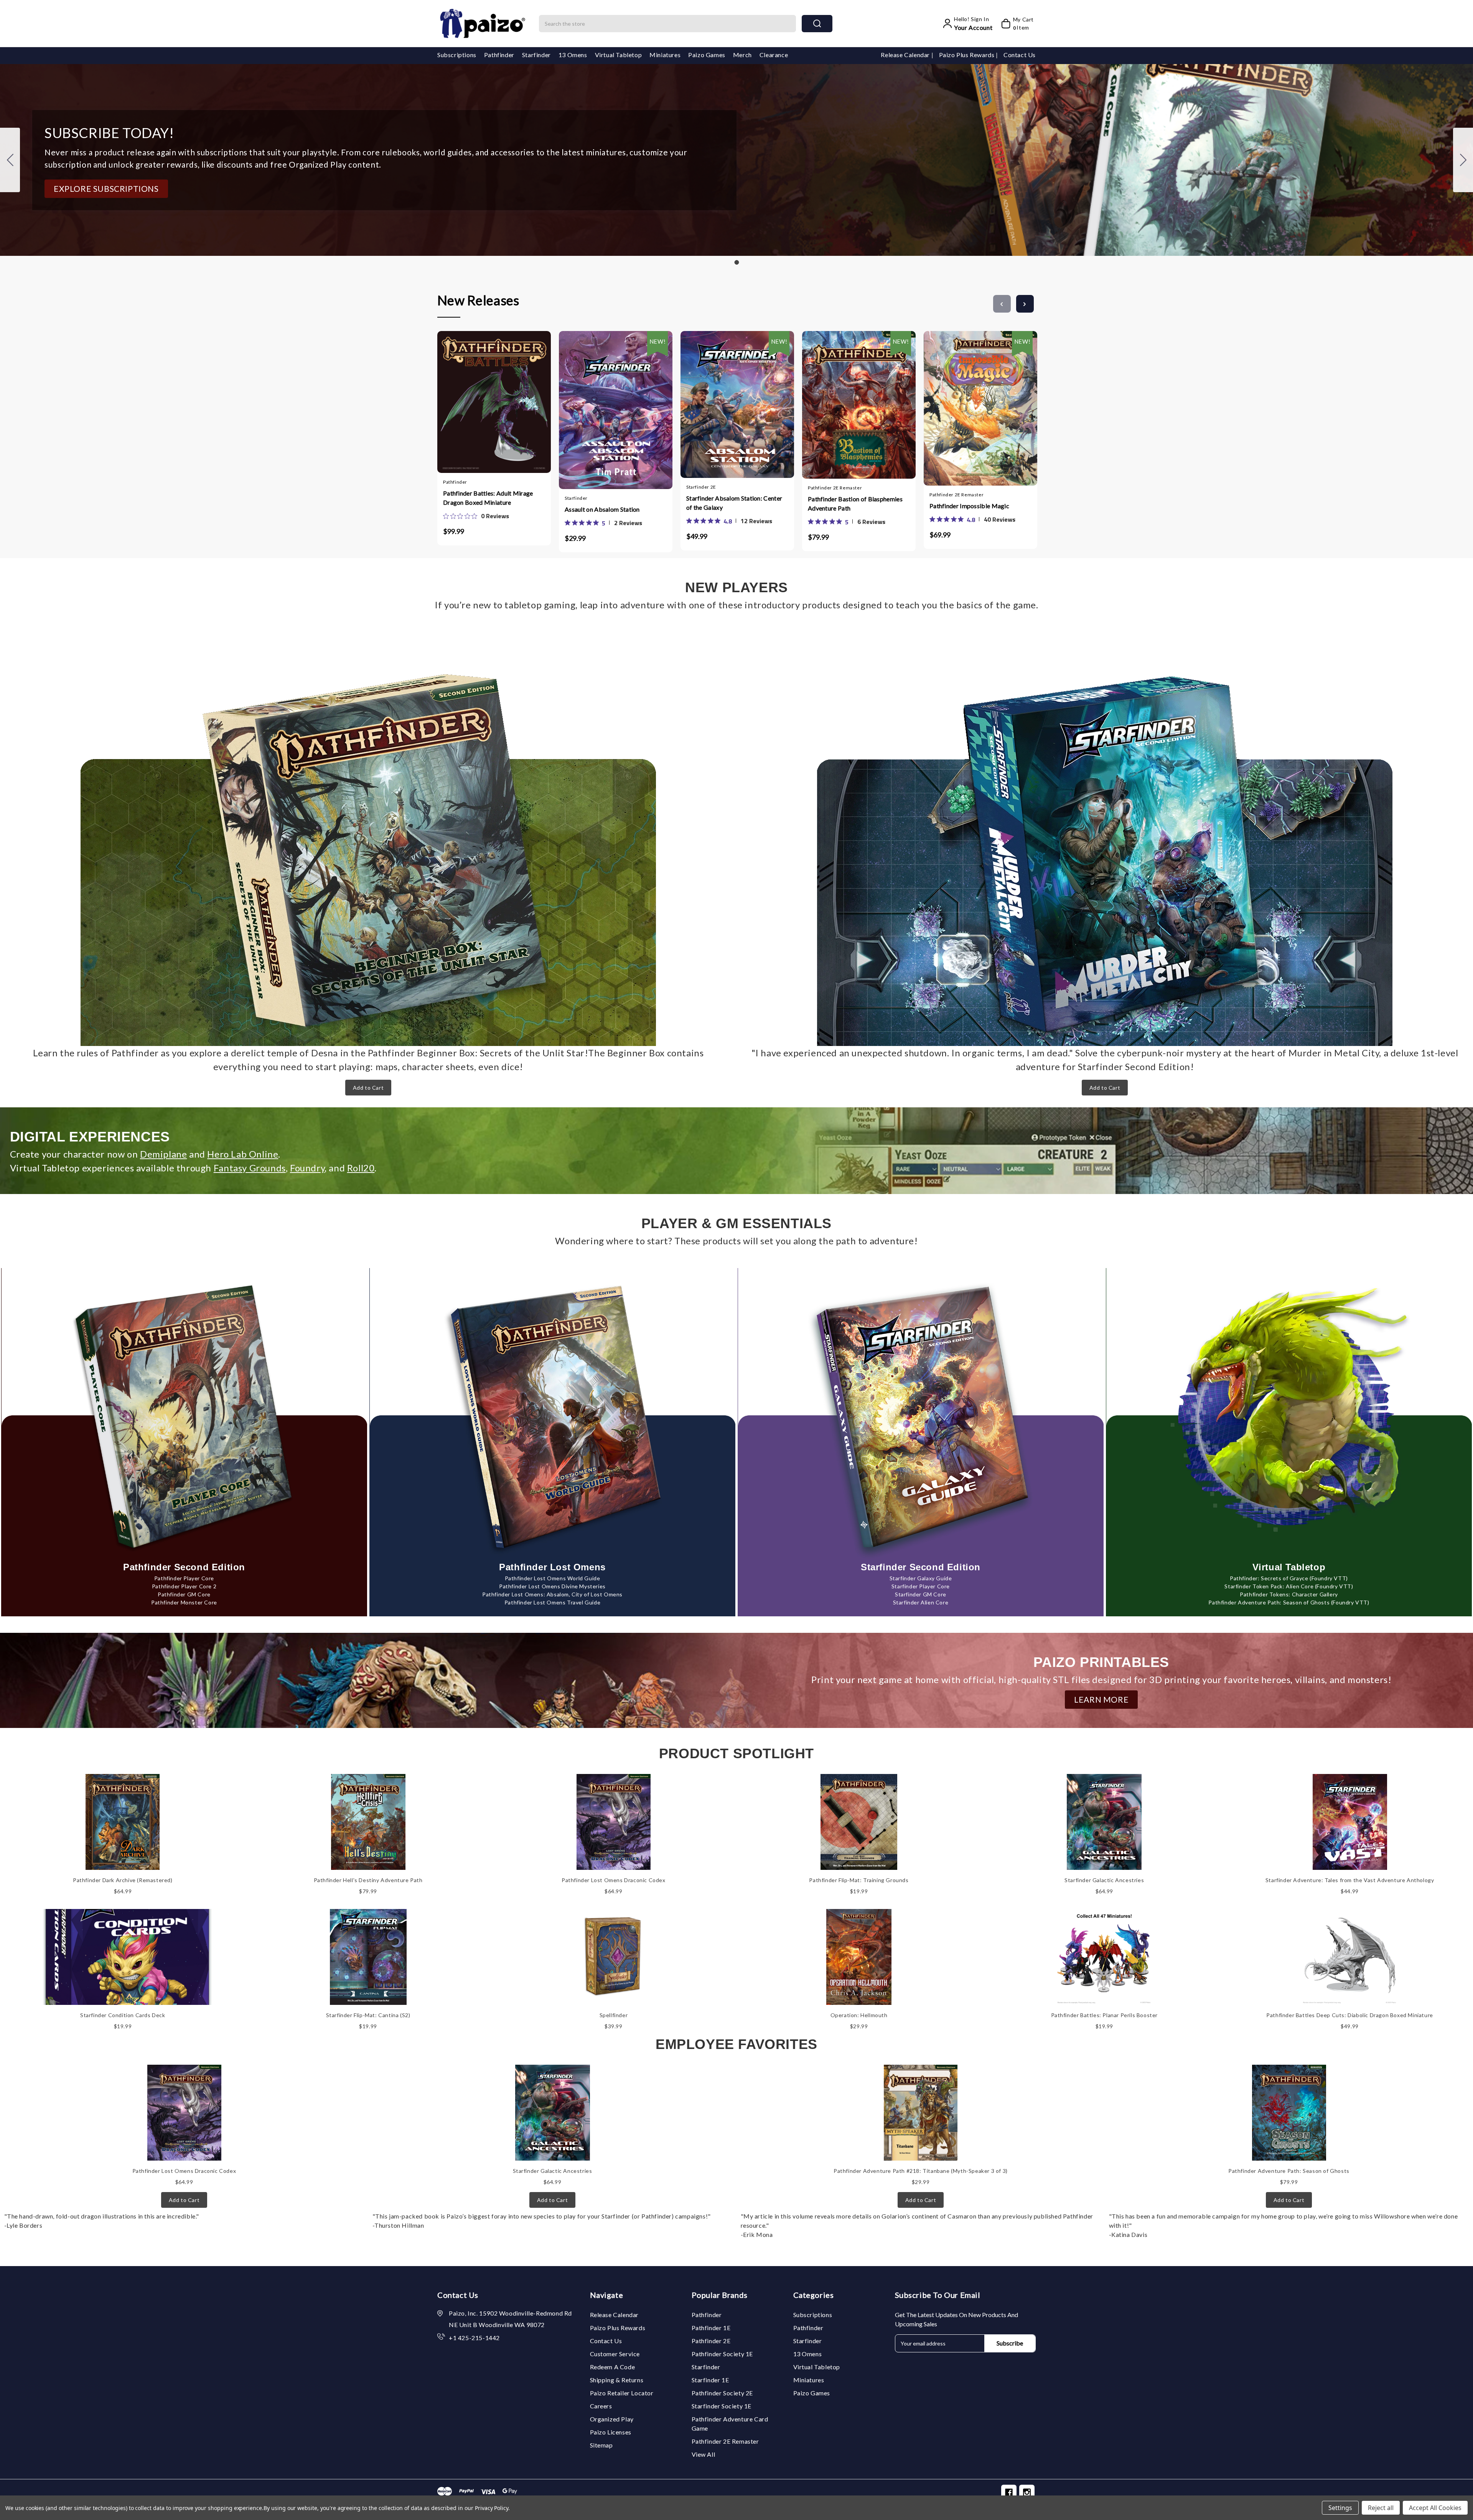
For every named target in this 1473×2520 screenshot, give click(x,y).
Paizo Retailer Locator (622, 2393)
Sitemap (601, 2445)
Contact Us (1020, 55)
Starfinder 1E (710, 2380)
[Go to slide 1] (10, 160)
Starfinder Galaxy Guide (921, 1578)
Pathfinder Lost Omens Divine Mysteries (552, 1586)
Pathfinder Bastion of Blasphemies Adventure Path (855, 503)
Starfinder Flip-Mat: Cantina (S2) (368, 2015)
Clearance (774, 55)
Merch (742, 55)
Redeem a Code (613, 2367)
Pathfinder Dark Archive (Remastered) (123, 1880)
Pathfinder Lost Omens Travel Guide (552, 1602)
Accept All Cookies (1435, 2508)
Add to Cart (368, 1088)
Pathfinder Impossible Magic (969, 506)
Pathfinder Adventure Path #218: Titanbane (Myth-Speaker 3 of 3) (921, 2171)
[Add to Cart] (471, 399)
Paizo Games (707, 55)
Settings (1340, 2508)
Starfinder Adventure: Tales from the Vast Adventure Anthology (1350, 1880)
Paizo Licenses (611, 2432)
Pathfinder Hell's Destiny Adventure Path (368, 1880)
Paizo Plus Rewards (967, 55)
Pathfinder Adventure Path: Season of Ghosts (1289, 2171)
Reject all (1381, 2508)
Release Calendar (906, 55)
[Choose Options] (593, 402)
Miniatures (665, 55)
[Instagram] (1027, 2492)
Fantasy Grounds (250, 1168)
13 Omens (573, 55)
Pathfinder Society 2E (722, 2393)
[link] (476, 516)
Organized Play (612, 2419)
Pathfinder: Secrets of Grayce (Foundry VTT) (1289, 1578)
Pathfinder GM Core (184, 1594)
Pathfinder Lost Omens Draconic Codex (614, 1880)
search (817, 24)
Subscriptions (457, 55)
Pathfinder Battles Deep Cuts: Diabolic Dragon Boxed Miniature (1350, 2015)
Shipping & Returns (617, 2380)
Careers (601, 2406)
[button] (106, 189)
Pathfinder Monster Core (184, 1602)
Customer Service (615, 2354)
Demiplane (163, 1154)
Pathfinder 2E (711, 2341)
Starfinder (536, 55)
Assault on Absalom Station (602, 509)
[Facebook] (1009, 2492)
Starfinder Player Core (921, 1586)
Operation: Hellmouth (859, 2015)
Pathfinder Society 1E (722, 2354)
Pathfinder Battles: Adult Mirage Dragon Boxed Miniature (488, 498)
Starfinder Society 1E (722, 2406)
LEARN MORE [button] (1101, 1699)
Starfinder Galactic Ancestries (1104, 1880)
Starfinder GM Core (921, 1594)
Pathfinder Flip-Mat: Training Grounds (859, 1880)
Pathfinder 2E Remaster (725, 2441)
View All (704, 2454)
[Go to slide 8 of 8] (1002, 304)
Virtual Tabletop (619, 55)
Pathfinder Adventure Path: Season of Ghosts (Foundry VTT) (1289, 1602)
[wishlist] (517, 399)
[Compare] (502, 399)
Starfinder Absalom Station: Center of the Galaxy (734, 503)
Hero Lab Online (243, 1154)
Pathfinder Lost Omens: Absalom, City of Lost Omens (552, 1594)
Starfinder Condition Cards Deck (123, 2015)
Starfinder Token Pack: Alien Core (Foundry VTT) (1289, 1586)
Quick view (486, 399)
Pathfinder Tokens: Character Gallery (1289, 1594)
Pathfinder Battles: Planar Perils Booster (1105, 2015)
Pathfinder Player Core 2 (184, 1586)
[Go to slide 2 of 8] (1025, 304)
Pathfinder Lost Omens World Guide (553, 1578)
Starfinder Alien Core (921, 1602)
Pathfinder (499, 55)
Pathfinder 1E (711, 2328)
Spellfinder (614, 2015)
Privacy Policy (492, 2508)
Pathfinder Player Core (184, 1578)
